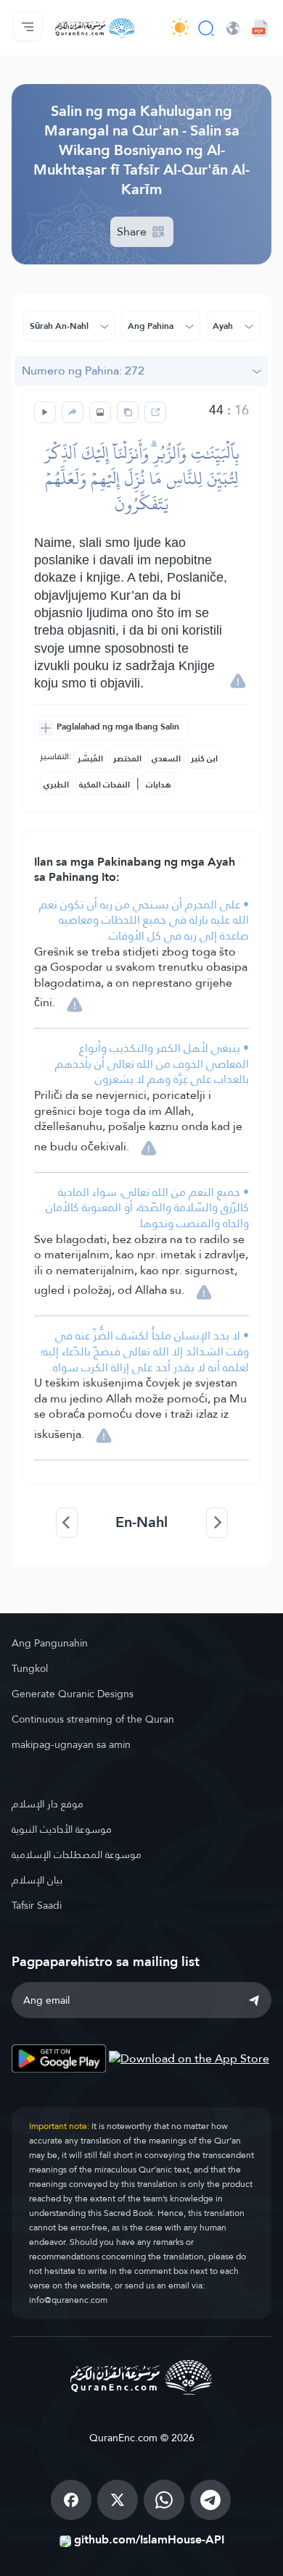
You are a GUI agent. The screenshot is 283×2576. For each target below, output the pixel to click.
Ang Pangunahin (50, 1643)
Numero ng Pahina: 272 (83, 371)
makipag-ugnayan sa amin (71, 1744)
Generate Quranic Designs (73, 1694)
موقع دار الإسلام (48, 1804)
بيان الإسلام (37, 1880)
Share (133, 231)
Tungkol (30, 1668)
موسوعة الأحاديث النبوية (62, 1829)
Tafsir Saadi (37, 1905)
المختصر (127, 758)
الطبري (56, 785)
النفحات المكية (104, 785)
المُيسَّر (90, 758)
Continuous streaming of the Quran (93, 1719)
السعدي (166, 758)
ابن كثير (204, 758)
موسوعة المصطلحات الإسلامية (77, 1854)
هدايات (159, 785)
